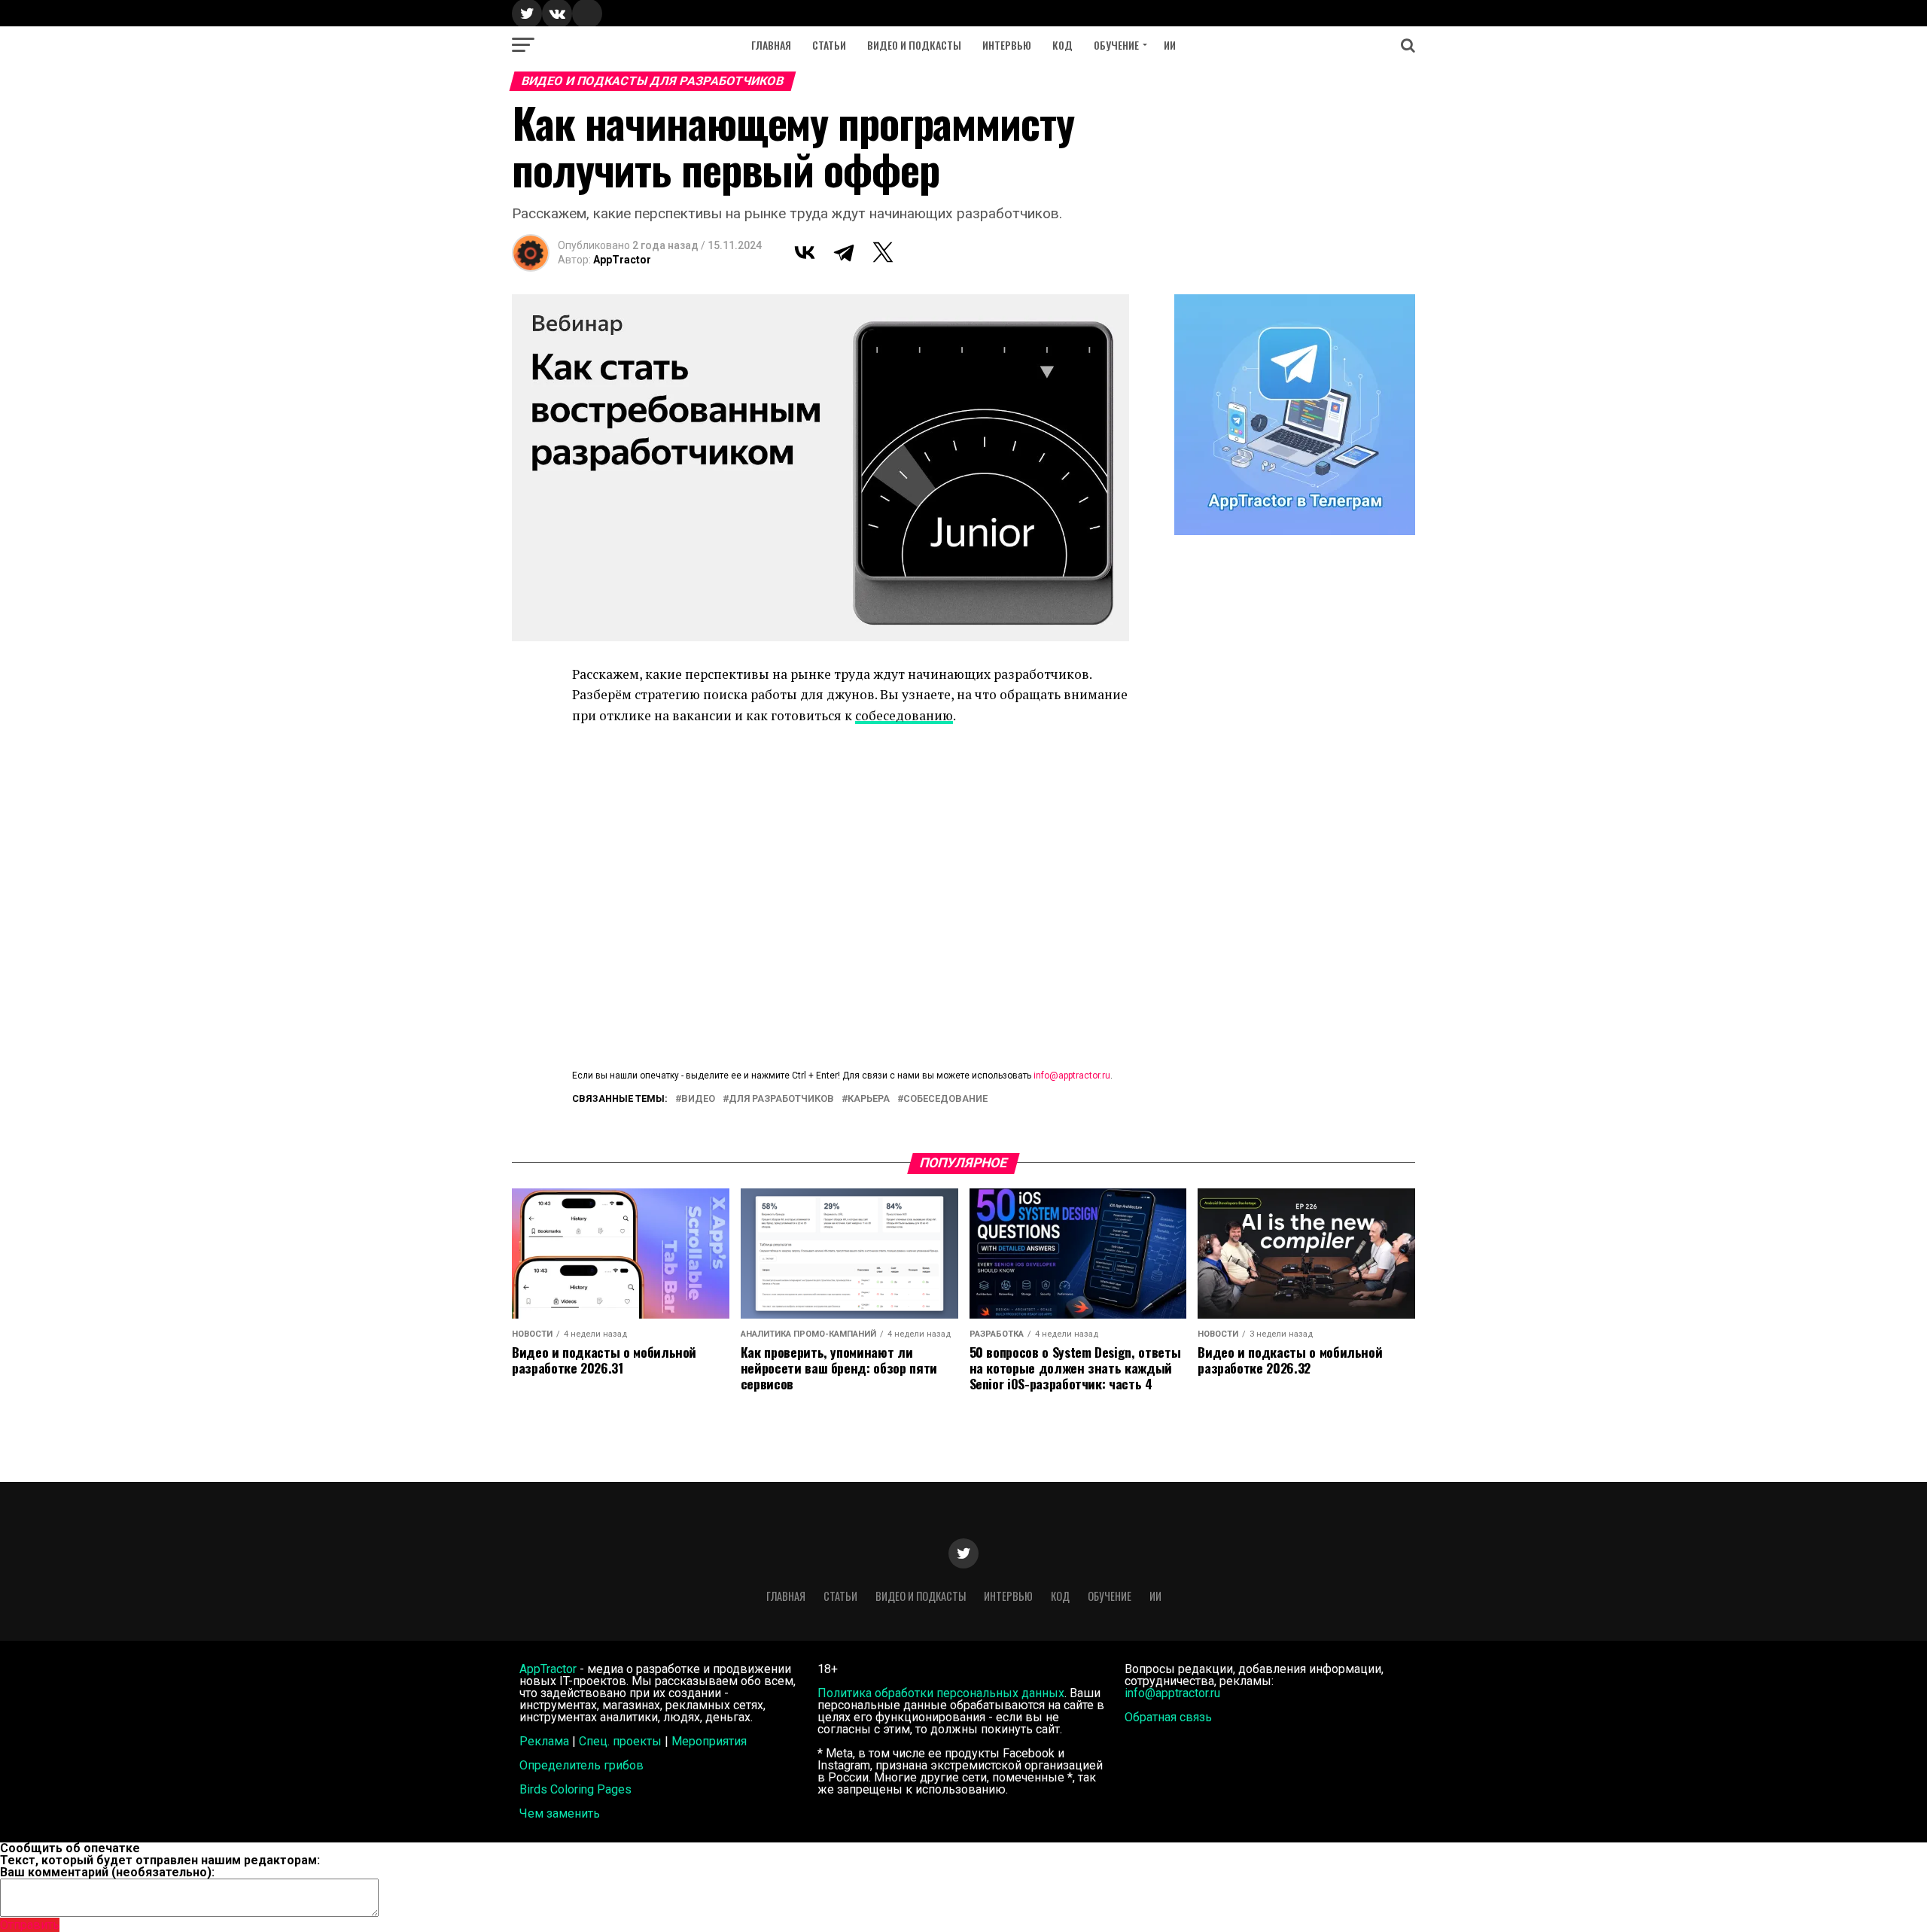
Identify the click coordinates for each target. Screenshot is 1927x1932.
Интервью (1007, 45)
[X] (883, 252)
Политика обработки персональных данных (941, 1693)
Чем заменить (560, 1813)
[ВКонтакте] (805, 252)
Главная (771, 45)
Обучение (1116, 45)
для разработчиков (781, 1099)
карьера (869, 1099)
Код (1062, 45)
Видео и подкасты (914, 45)
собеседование (945, 1099)
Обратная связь (1168, 1717)
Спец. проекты (620, 1741)
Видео (698, 1099)
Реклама (544, 1741)
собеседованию (904, 715)
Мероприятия (709, 1741)
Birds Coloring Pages (575, 1789)
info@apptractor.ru (1072, 1076)
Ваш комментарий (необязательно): (107, 1872)
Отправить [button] (30, 1925)
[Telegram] (844, 252)
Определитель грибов (581, 1765)
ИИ (1170, 45)
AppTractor (622, 260)
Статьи (829, 45)
